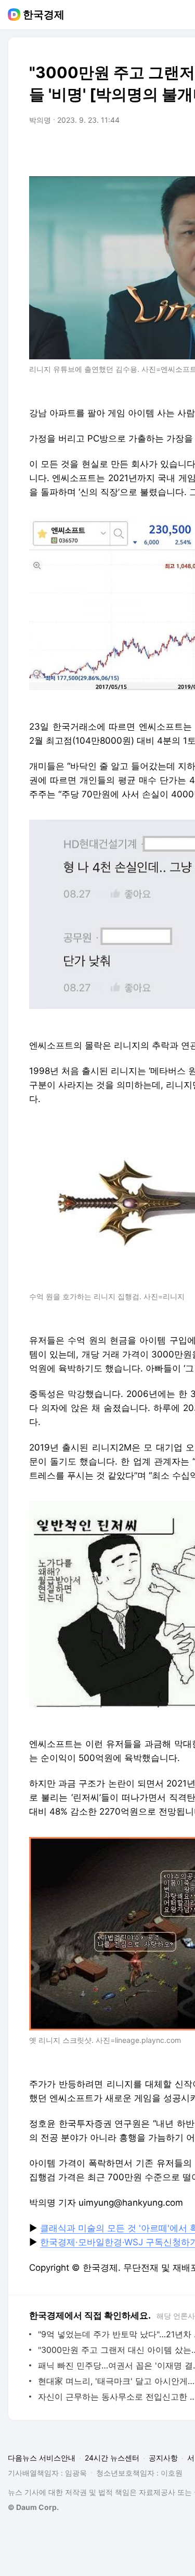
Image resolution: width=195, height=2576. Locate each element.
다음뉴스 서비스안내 (42, 2458)
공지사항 (163, 2458)
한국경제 (44, 15)
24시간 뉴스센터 (112, 2458)
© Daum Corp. (33, 2507)
